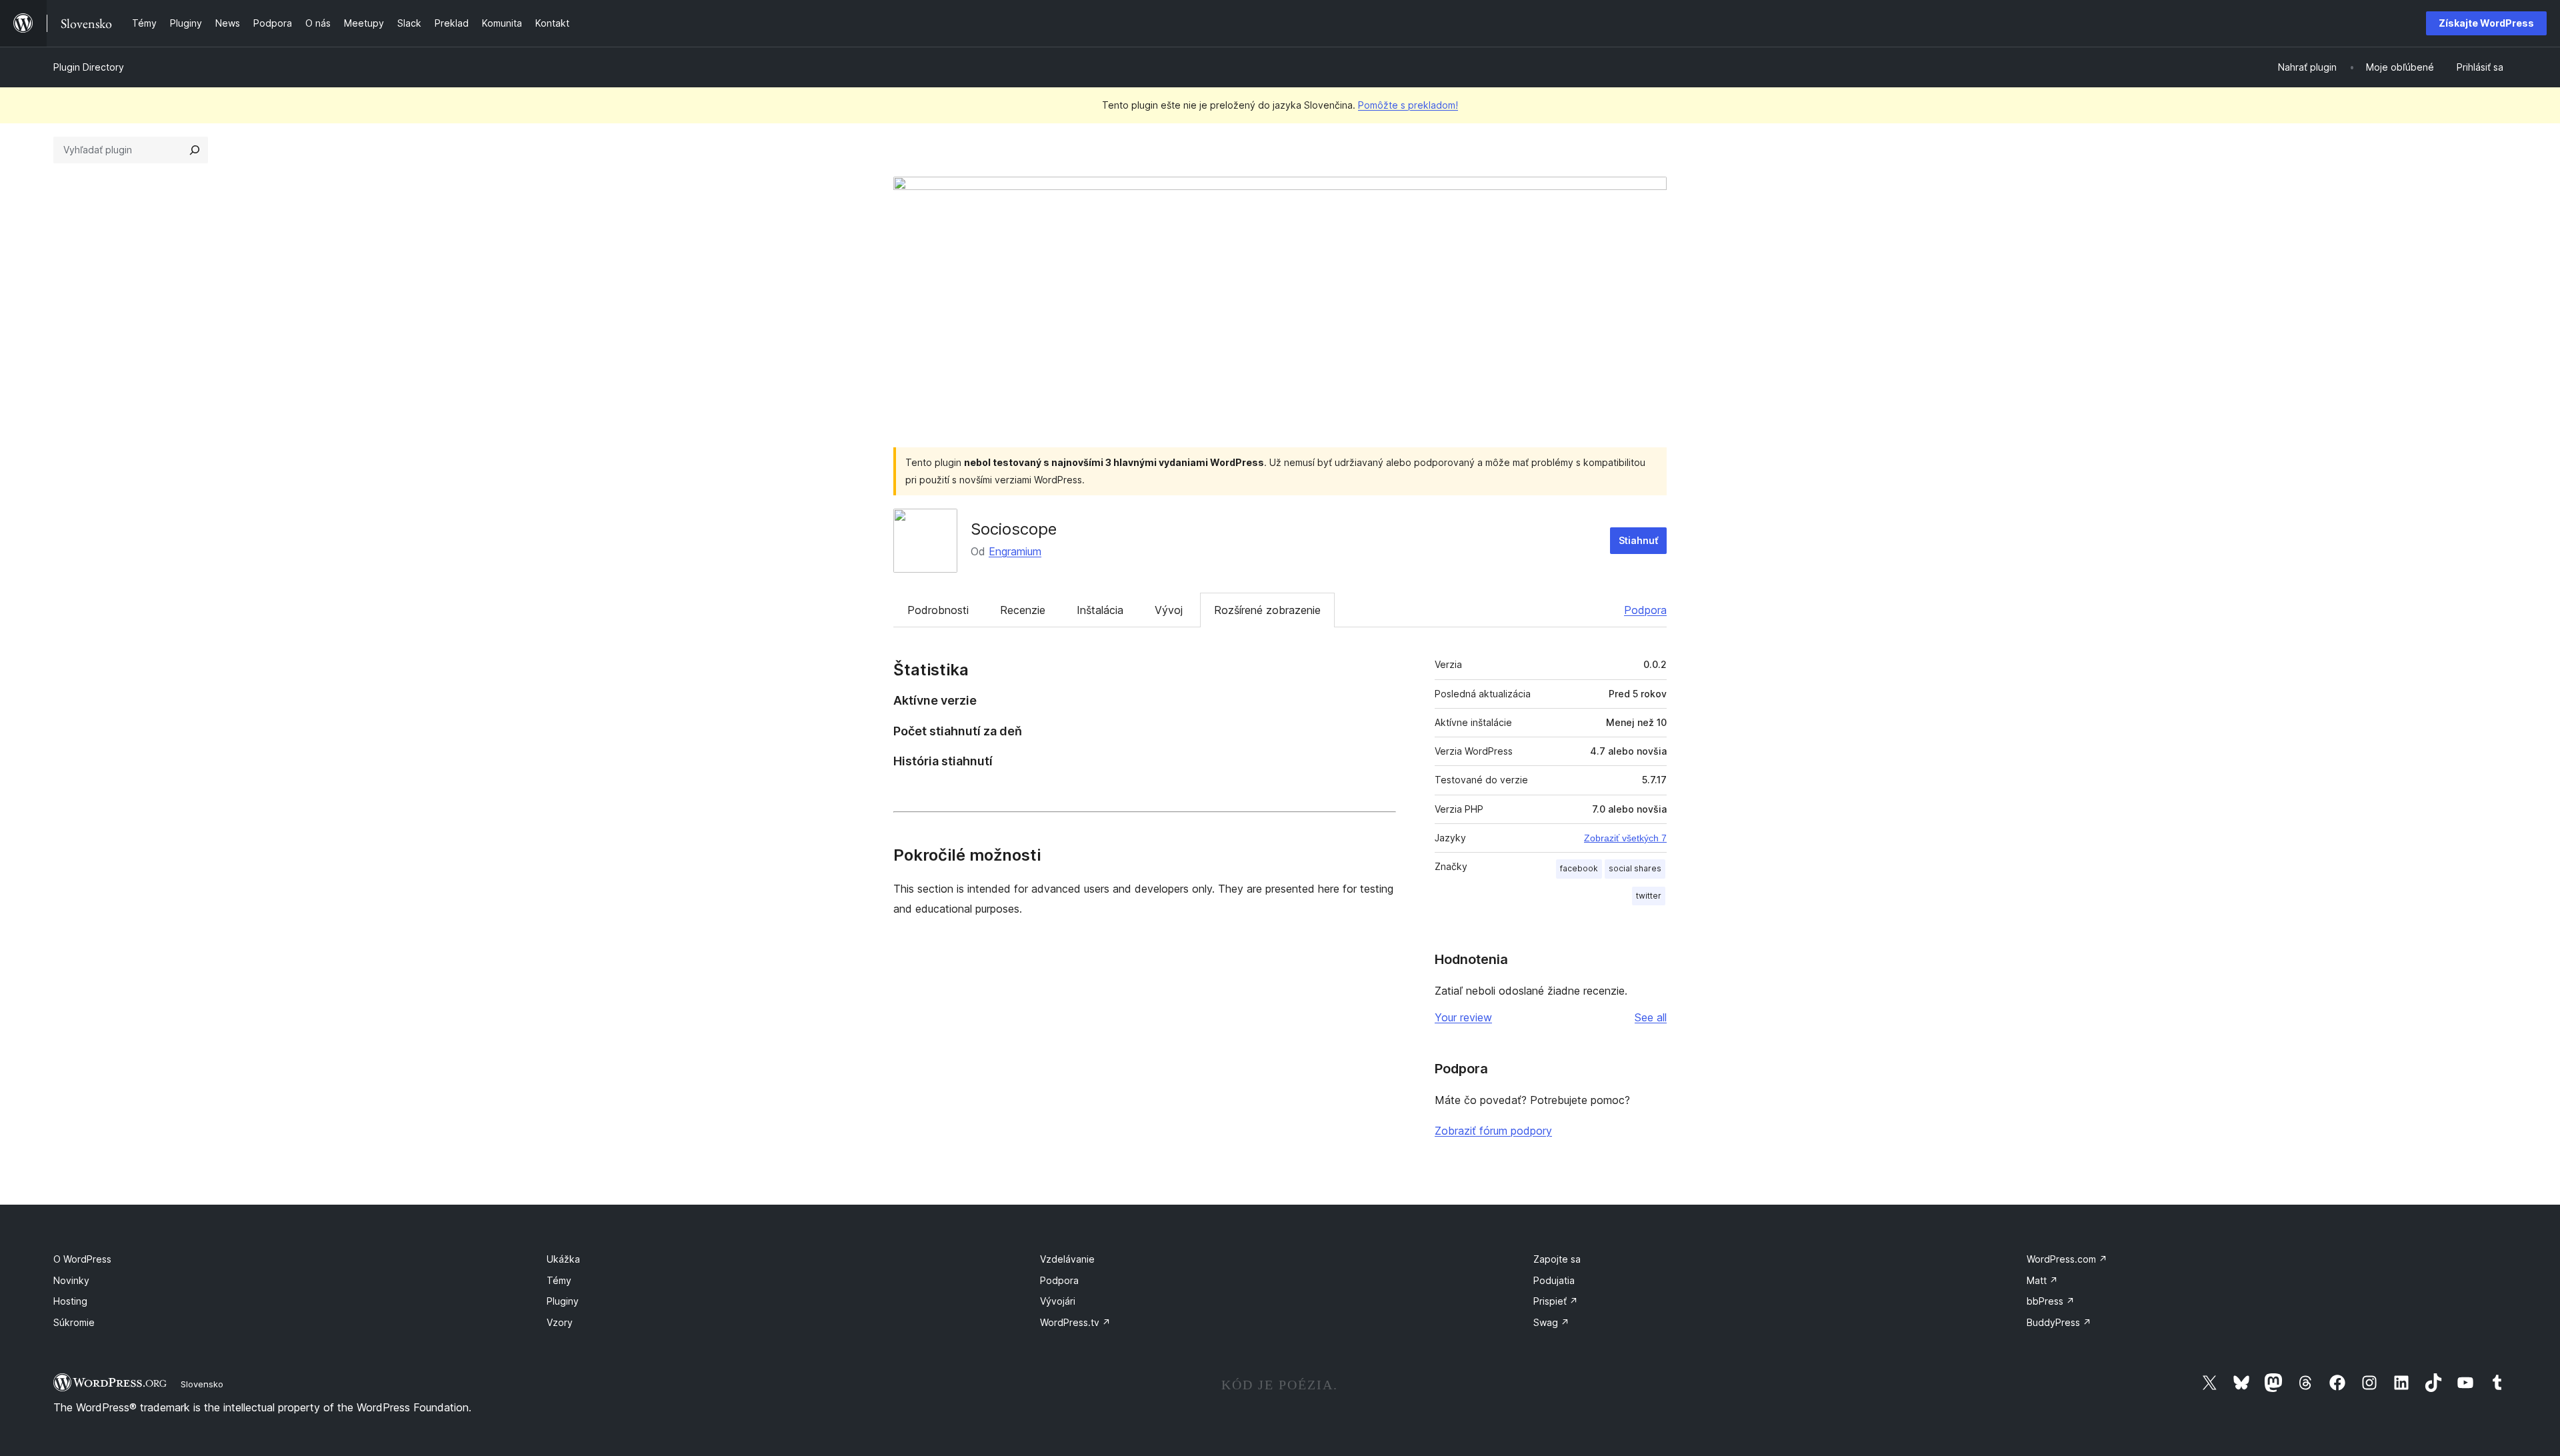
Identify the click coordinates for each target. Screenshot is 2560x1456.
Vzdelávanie (1067, 1259)
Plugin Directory (89, 67)
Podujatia (1554, 1280)
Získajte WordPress (2486, 23)
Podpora (1645, 610)
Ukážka (563, 1259)
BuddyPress (2059, 1322)
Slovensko (202, 1384)
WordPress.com (2067, 1259)
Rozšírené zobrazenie (1267, 610)
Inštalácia (1100, 610)
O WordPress (82, 1259)
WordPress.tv (1075, 1322)
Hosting (70, 1301)
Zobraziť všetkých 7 (1625, 838)
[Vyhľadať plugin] (195, 150)
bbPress (2051, 1301)
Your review (1463, 1017)
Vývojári (1058, 1301)
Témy (559, 1280)
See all (1651, 1017)
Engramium (1015, 551)
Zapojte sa (1557, 1259)
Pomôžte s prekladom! (1408, 105)
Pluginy (563, 1301)
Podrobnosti (938, 610)
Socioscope (1014, 529)
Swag (1551, 1322)
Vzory (560, 1322)
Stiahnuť (1638, 540)
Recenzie (1023, 610)
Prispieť (1556, 1301)
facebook (1579, 868)
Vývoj (1169, 610)
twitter (1649, 896)
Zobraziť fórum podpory (1493, 1131)
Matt (2042, 1280)
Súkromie (74, 1322)
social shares (1635, 868)
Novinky (71, 1280)
